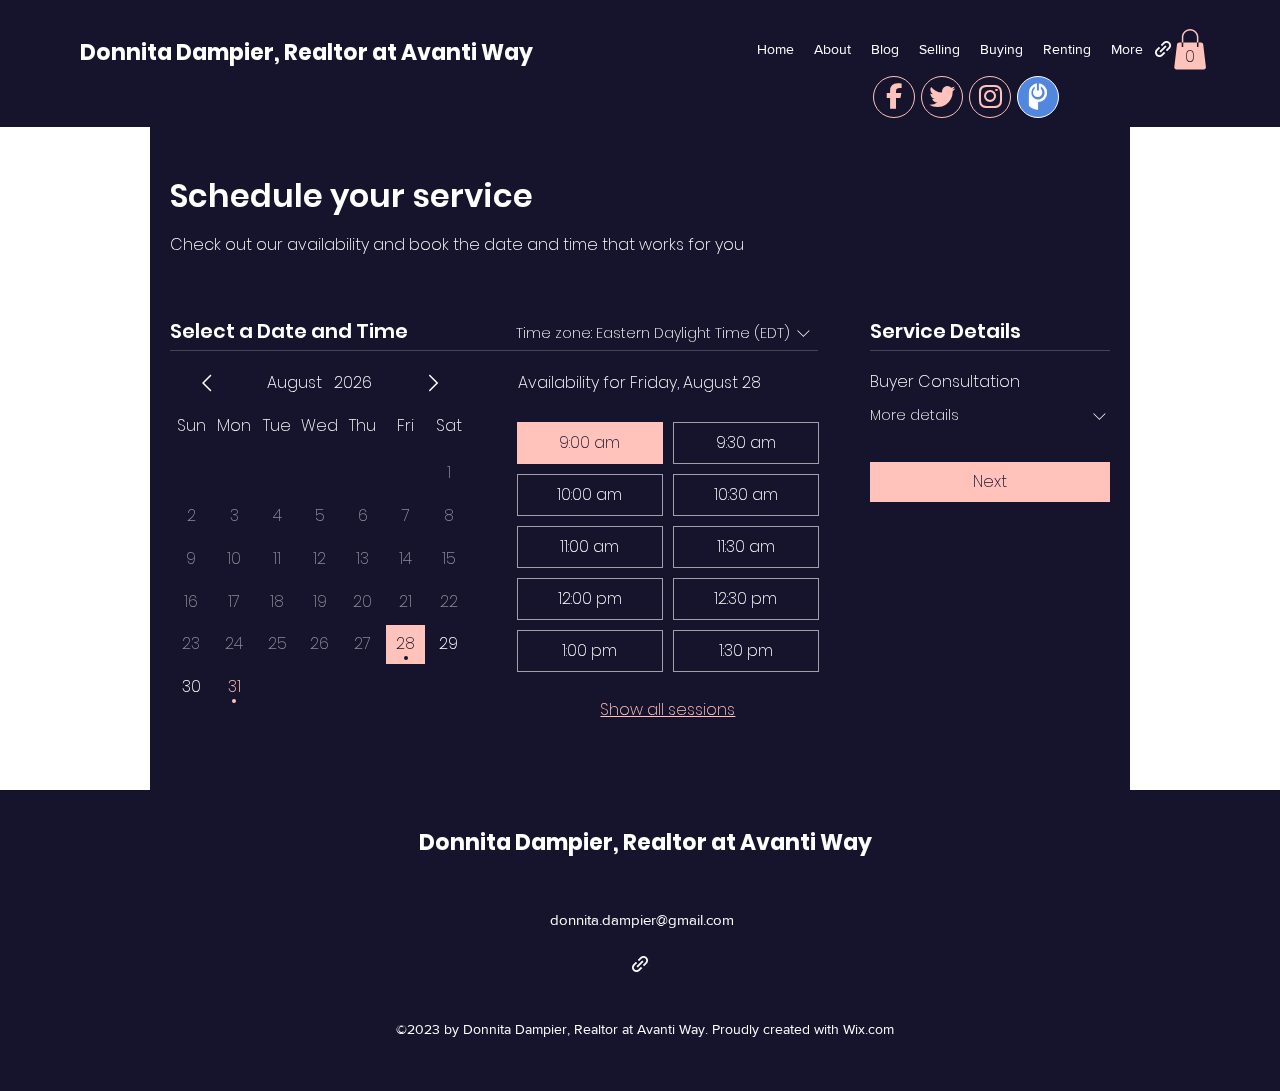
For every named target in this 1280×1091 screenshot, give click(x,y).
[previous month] (207, 383)
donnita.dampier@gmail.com (642, 919)
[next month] (433, 383)
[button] (1190, 49)
